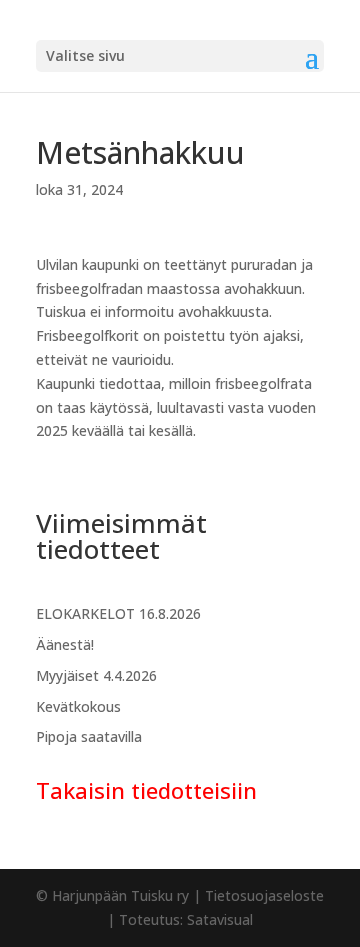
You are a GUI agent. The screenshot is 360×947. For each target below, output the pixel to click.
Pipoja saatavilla (89, 736)
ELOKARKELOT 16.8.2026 (118, 613)
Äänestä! (65, 644)
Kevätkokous (78, 706)
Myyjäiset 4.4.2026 (96, 675)
